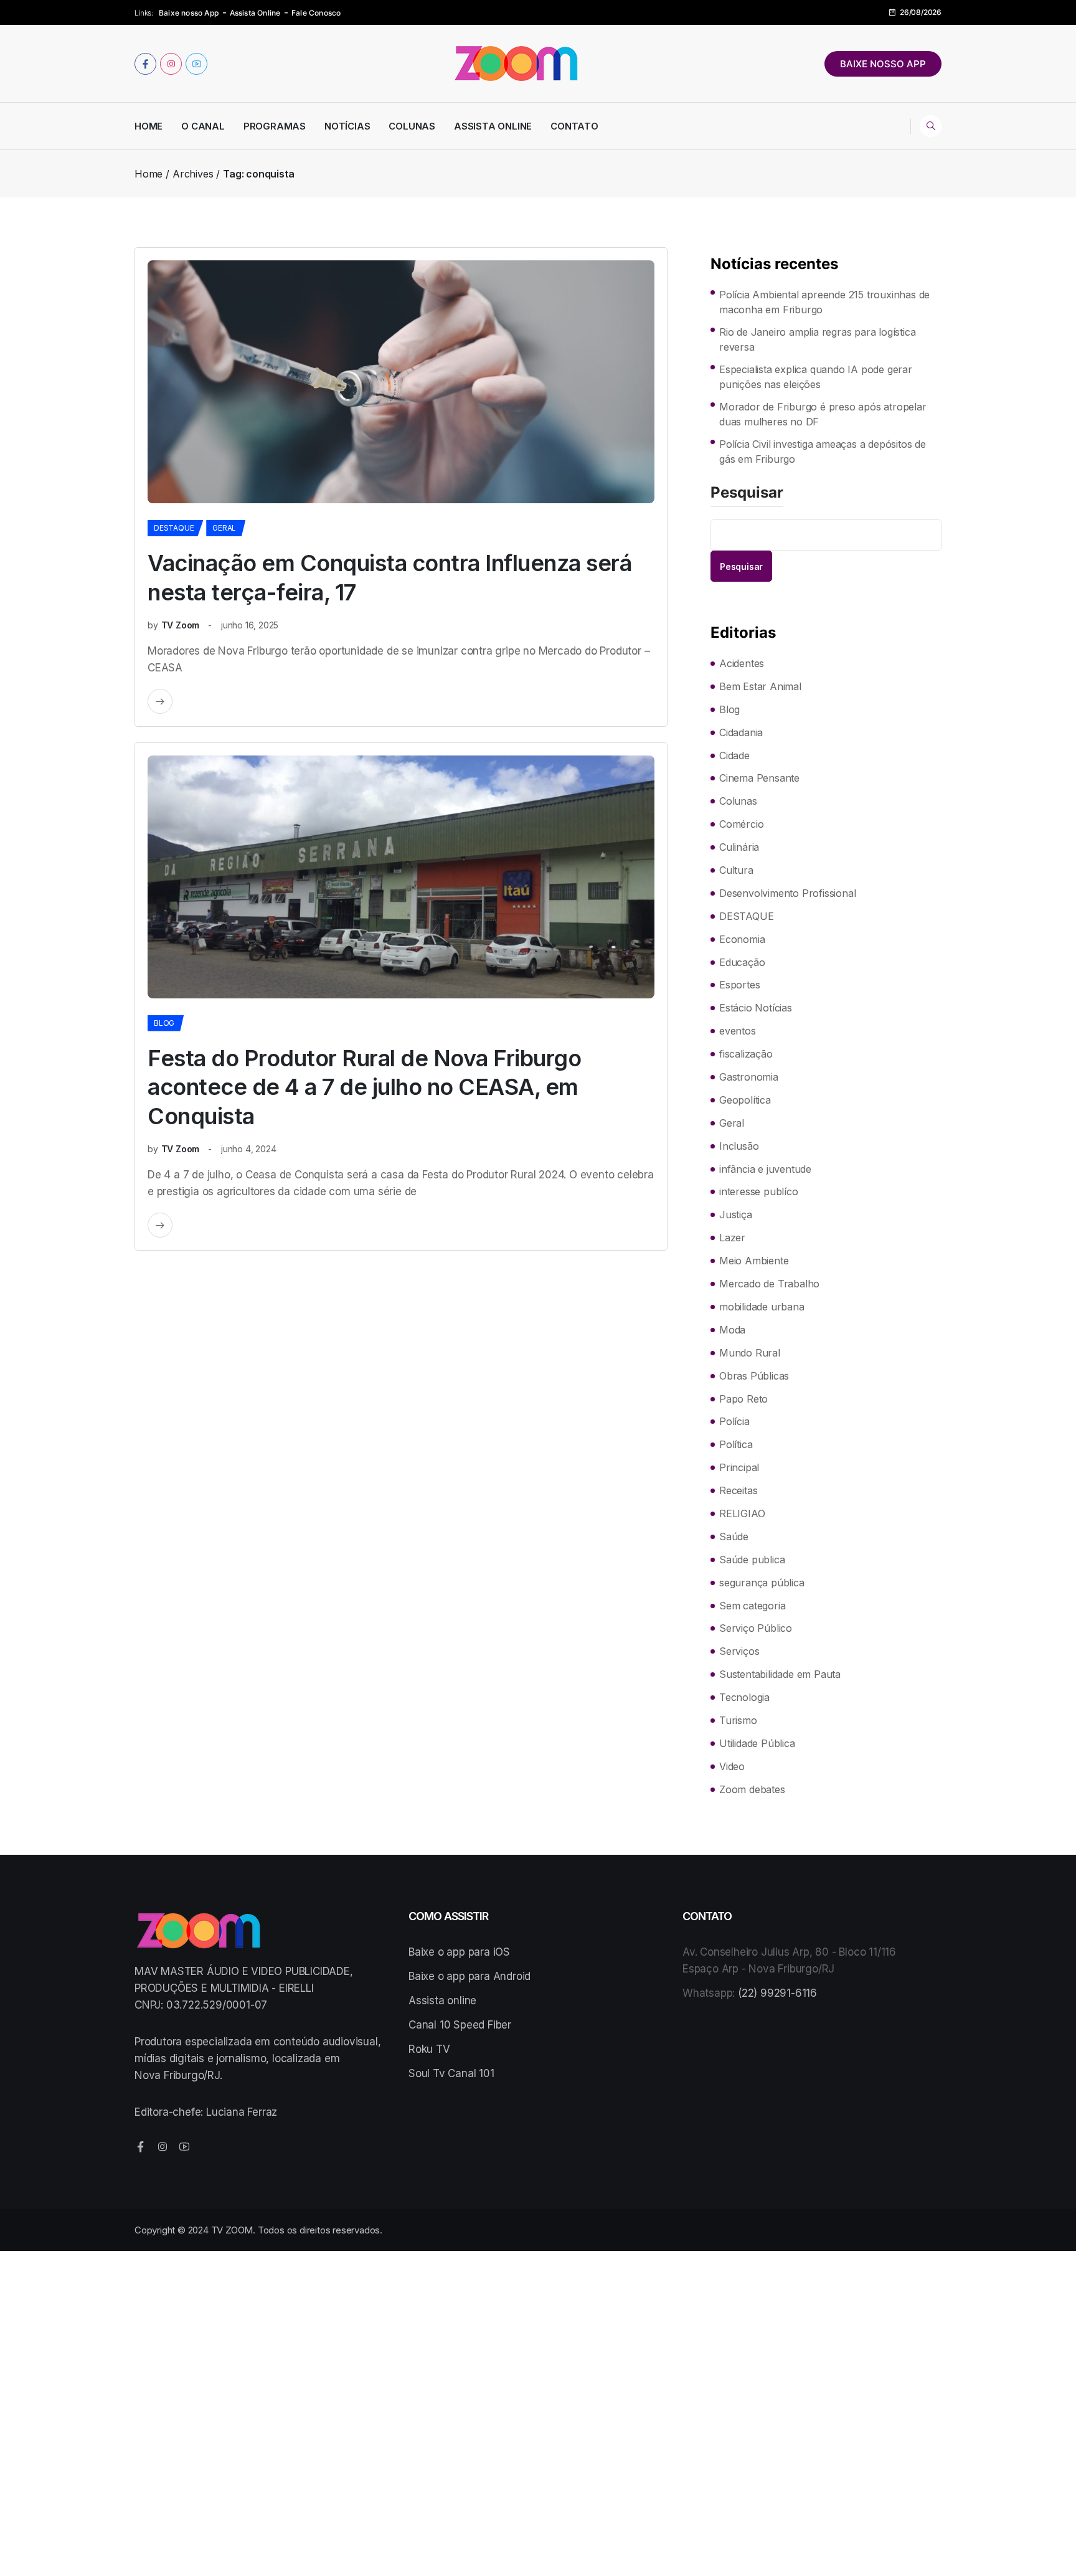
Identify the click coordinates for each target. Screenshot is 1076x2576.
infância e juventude (765, 1169)
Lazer (732, 1238)
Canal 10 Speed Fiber (460, 2025)
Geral (224, 528)
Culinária (739, 847)
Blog (164, 1023)
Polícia (734, 1421)
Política (736, 1444)
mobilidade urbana (762, 1307)
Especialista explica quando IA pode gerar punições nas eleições (816, 377)
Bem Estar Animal (760, 686)
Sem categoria (752, 1606)
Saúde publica (752, 1560)
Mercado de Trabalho (769, 1284)
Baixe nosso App (189, 13)
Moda (732, 1330)
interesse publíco (759, 1191)
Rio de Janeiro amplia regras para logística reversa (817, 339)
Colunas (412, 126)
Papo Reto (743, 1399)
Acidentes (742, 663)
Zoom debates (752, 1789)
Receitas (738, 1490)
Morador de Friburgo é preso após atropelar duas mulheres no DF (823, 414)
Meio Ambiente (754, 1261)
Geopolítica (745, 1100)
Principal (739, 1467)
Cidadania (741, 732)
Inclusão (739, 1146)
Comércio (741, 824)
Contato (574, 126)
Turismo (738, 1720)
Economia (742, 939)
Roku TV (429, 2049)
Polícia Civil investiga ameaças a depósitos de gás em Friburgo (823, 452)
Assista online (442, 2001)
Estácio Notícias (756, 1008)
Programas (275, 126)
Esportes (739, 985)
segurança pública (762, 1583)
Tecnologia (744, 1697)
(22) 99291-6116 (777, 1993)
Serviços (739, 1651)
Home (149, 126)
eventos (738, 1031)
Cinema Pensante (759, 778)
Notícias (347, 126)
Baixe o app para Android (470, 1976)
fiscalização (746, 1054)
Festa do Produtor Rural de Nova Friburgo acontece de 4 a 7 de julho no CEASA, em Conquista (364, 1087)
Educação (742, 962)
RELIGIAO (742, 1513)
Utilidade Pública (757, 1743)
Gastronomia (749, 1077)
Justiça (736, 1215)
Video (732, 1766)
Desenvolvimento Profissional (787, 893)
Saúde (734, 1537)
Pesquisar (747, 493)
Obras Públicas (754, 1376)
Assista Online (255, 13)
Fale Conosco (316, 13)
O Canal (203, 126)
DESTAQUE (174, 528)
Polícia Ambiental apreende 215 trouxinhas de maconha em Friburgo (824, 302)
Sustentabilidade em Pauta (780, 1674)
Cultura (736, 870)
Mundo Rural (750, 1353)
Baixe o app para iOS (459, 1952)
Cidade (734, 755)
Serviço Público (756, 1628)
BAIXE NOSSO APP (883, 64)
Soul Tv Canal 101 (451, 2073)
